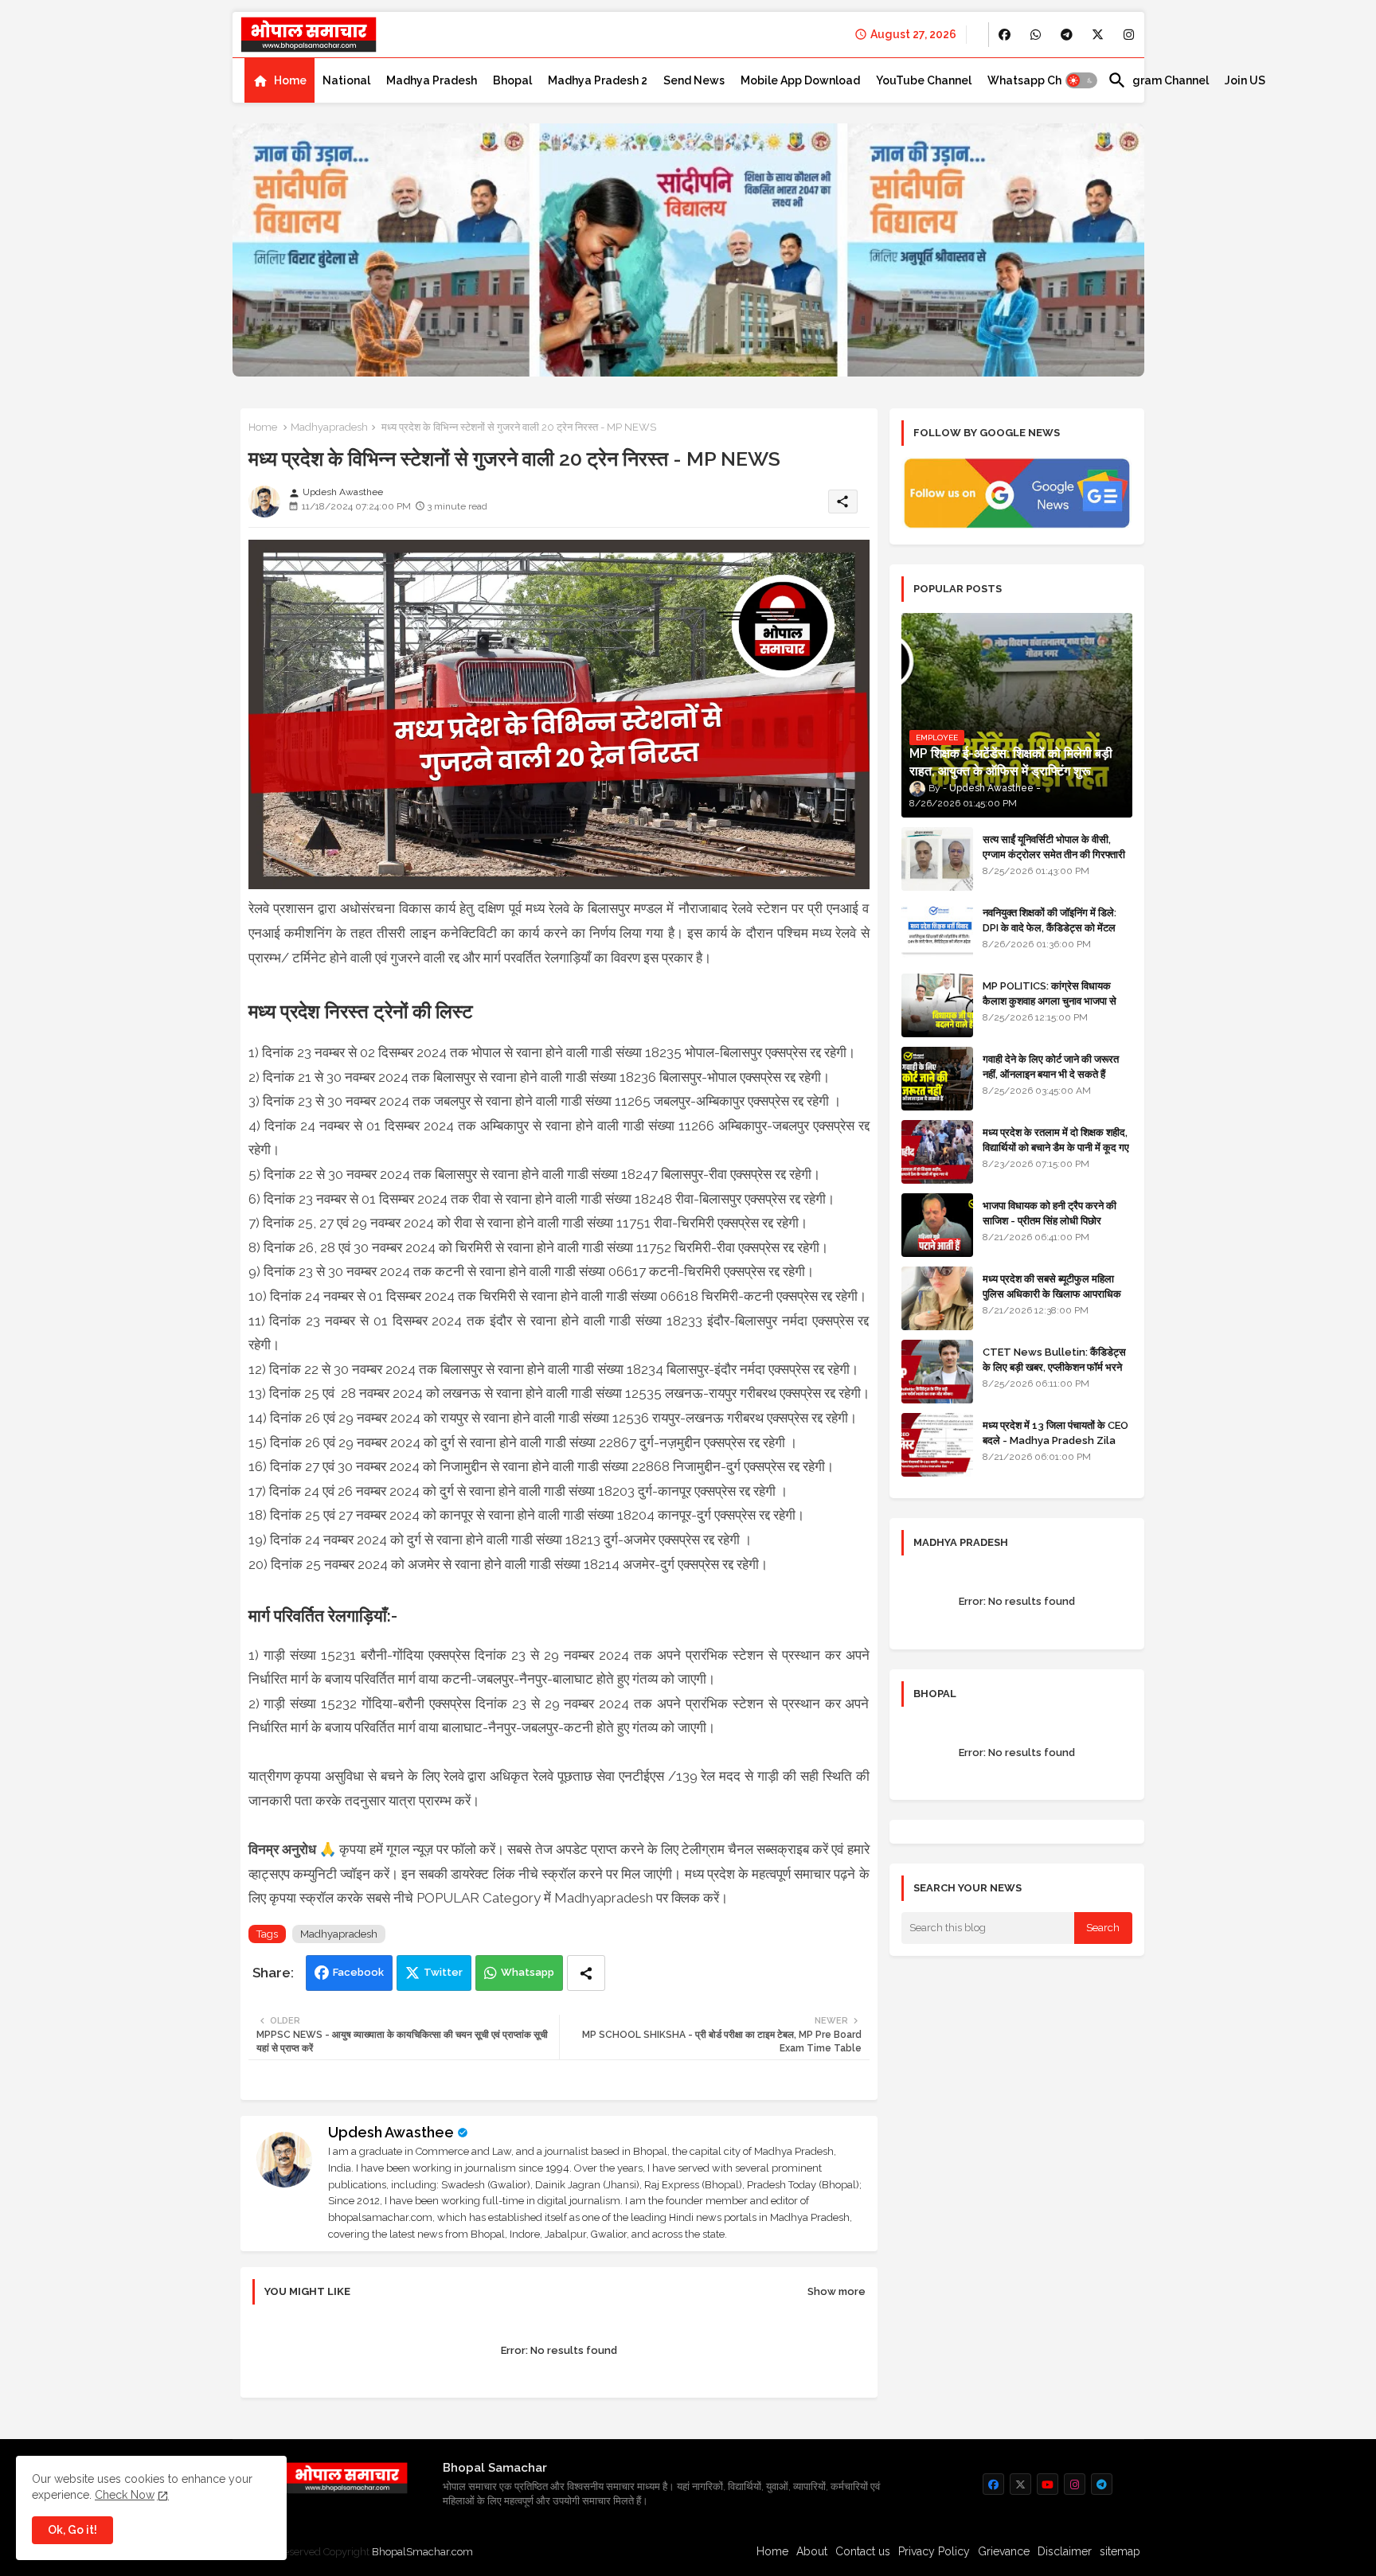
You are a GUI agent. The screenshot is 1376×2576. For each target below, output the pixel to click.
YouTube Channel (924, 80)
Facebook (358, 1972)
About (812, 2551)
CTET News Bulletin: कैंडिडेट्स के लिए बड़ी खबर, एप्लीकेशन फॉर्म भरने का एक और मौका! (1054, 1366)
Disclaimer (1065, 2551)
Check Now (125, 2495)
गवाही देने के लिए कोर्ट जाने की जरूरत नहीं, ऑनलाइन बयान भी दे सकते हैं (1051, 1066)
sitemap (1120, 2551)
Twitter (443, 1972)
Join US (1245, 80)
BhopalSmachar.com (422, 2552)
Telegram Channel (1158, 80)
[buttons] (1005, 35)
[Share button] (586, 1973)
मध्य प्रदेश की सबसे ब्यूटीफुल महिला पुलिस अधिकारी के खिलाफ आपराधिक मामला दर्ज (1052, 1293)
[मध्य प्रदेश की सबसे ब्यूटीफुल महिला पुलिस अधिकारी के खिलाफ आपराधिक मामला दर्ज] (937, 1298)
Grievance (1004, 2551)
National (346, 80)
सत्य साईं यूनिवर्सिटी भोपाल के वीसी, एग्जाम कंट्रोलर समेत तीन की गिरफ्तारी (1054, 847)
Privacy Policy (934, 2551)
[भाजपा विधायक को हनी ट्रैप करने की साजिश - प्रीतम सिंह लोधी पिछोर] (937, 1225)
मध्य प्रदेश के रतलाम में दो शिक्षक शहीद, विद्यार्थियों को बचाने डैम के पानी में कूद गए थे (1056, 1147)
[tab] (279, 80)
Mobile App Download (800, 80)
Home (290, 80)
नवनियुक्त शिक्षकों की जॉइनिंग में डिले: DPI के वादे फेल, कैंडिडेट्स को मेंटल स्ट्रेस (1050, 927)
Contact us (863, 2551)
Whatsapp (528, 1972)
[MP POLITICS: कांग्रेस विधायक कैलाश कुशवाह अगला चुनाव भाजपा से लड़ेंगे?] (937, 1005)
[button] (1081, 80)
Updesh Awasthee (391, 2132)
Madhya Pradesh (432, 80)
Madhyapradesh (329, 427)
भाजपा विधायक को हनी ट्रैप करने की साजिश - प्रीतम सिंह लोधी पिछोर (1050, 1213)
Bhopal (512, 80)
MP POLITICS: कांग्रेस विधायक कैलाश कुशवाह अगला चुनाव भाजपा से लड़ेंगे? (1050, 1000)
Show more (837, 2291)
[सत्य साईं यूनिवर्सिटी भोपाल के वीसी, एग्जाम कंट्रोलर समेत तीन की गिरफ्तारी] (937, 859)
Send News (694, 80)
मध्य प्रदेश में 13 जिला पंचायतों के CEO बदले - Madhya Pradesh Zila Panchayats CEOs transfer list (1055, 1447)
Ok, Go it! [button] (72, 2530)
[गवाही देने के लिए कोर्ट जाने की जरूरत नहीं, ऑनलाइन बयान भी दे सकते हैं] (937, 1079)
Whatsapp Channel (1040, 80)
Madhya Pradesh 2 (598, 80)
